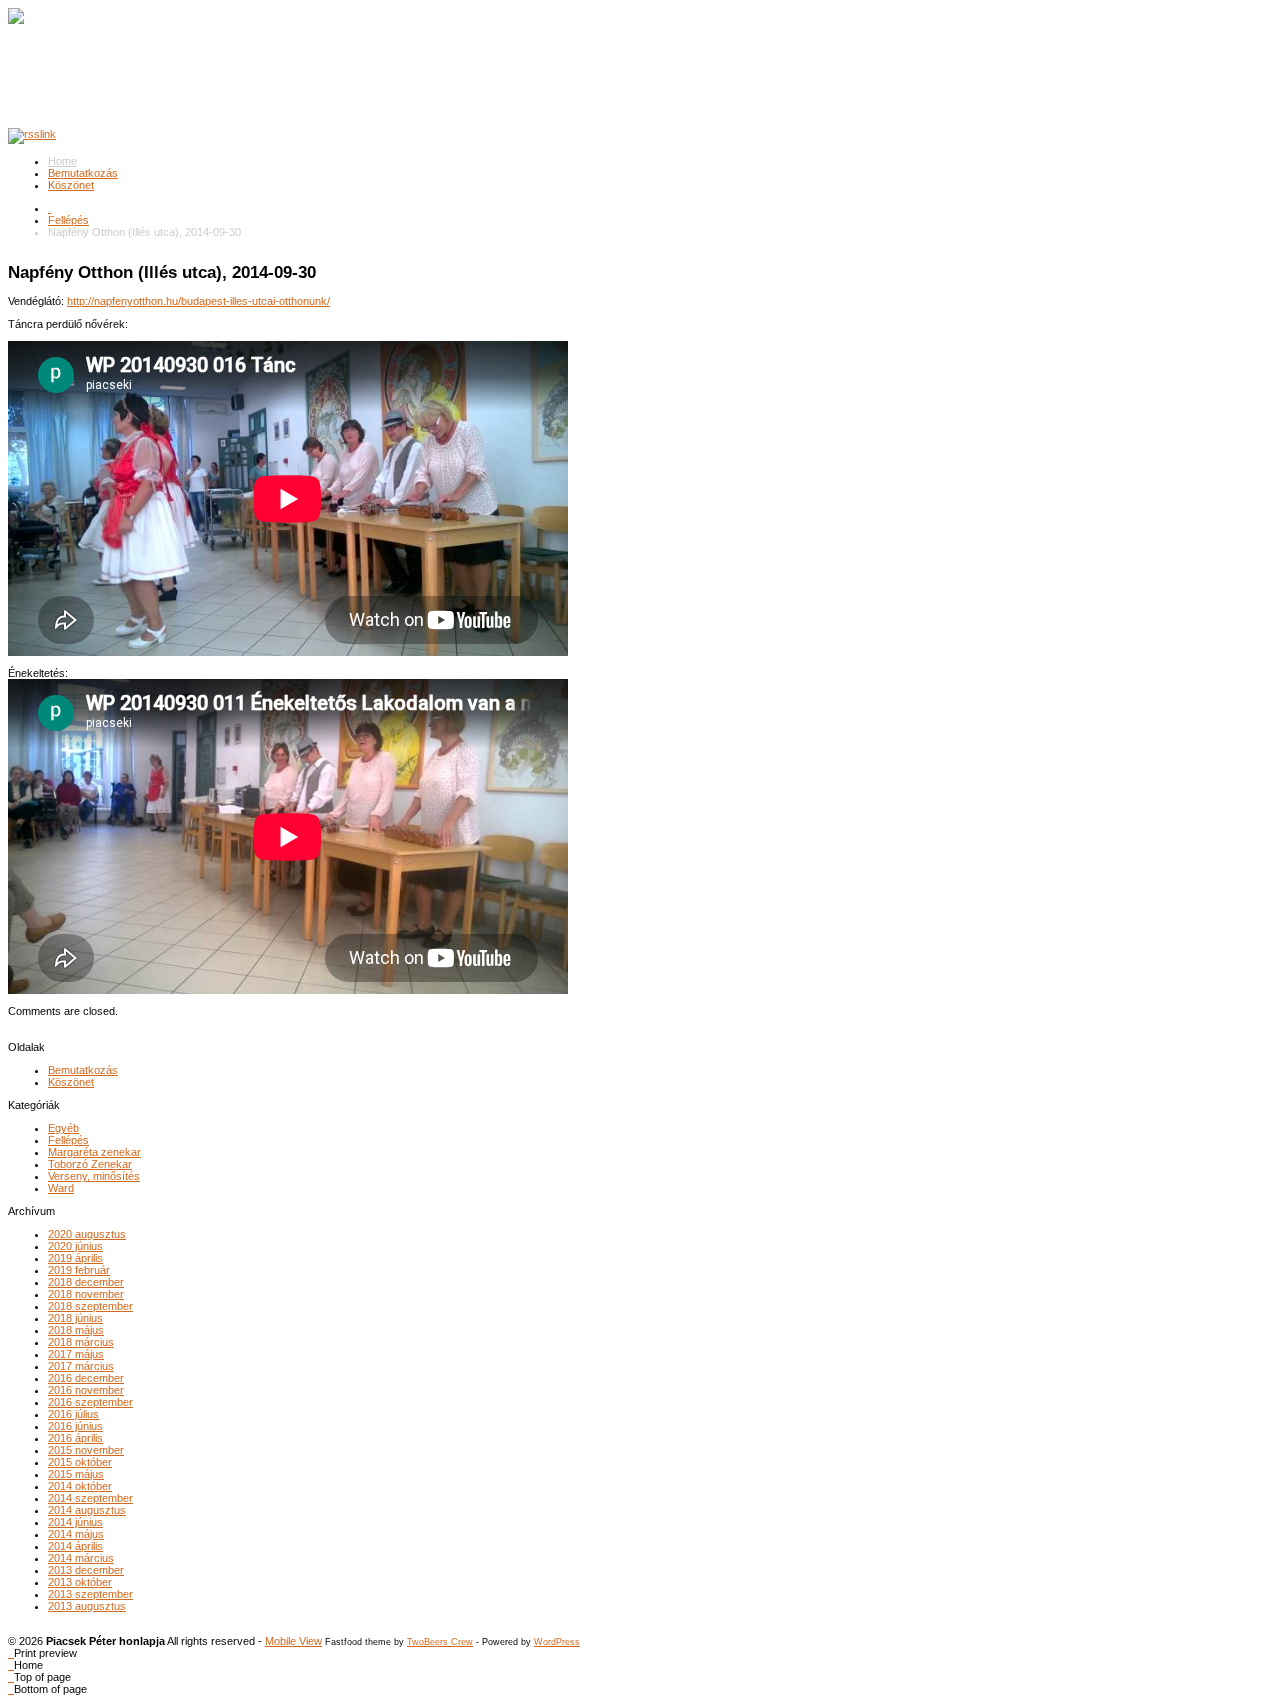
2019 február (79, 1270)
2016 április (75, 1438)
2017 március (81, 1366)
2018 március (81, 1342)
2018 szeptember (90, 1306)
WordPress (557, 1642)
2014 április (75, 1546)
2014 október (80, 1486)
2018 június (75, 1318)
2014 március (81, 1558)
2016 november (86, 1390)
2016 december (86, 1378)
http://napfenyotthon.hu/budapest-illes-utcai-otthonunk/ (198, 301)
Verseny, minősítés (94, 1176)
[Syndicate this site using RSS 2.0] (32, 134)
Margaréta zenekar (94, 1152)
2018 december (86, 1282)
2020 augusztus (87, 1234)
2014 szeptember (90, 1498)
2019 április (75, 1258)
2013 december (86, 1570)
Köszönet (71, 185)
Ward (61, 1188)
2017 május (76, 1354)
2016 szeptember (90, 1402)
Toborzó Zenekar (90, 1164)
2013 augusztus (87, 1606)
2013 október (80, 1582)
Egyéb (63, 1128)
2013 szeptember (90, 1594)
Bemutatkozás (83, 173)
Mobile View (293, 1641)
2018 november (86, 1294)
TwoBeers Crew (440, 1642)
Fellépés (68, 220)
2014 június (75, 1522)
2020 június (75, 1246)
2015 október (80, 1462)
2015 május (76, 1474)
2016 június (75, 1426)
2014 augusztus (87, 1510)
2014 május (76, 1534)
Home (62, 161)
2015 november (86, 1450)
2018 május (76, 1330)
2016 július (73, 1414)
